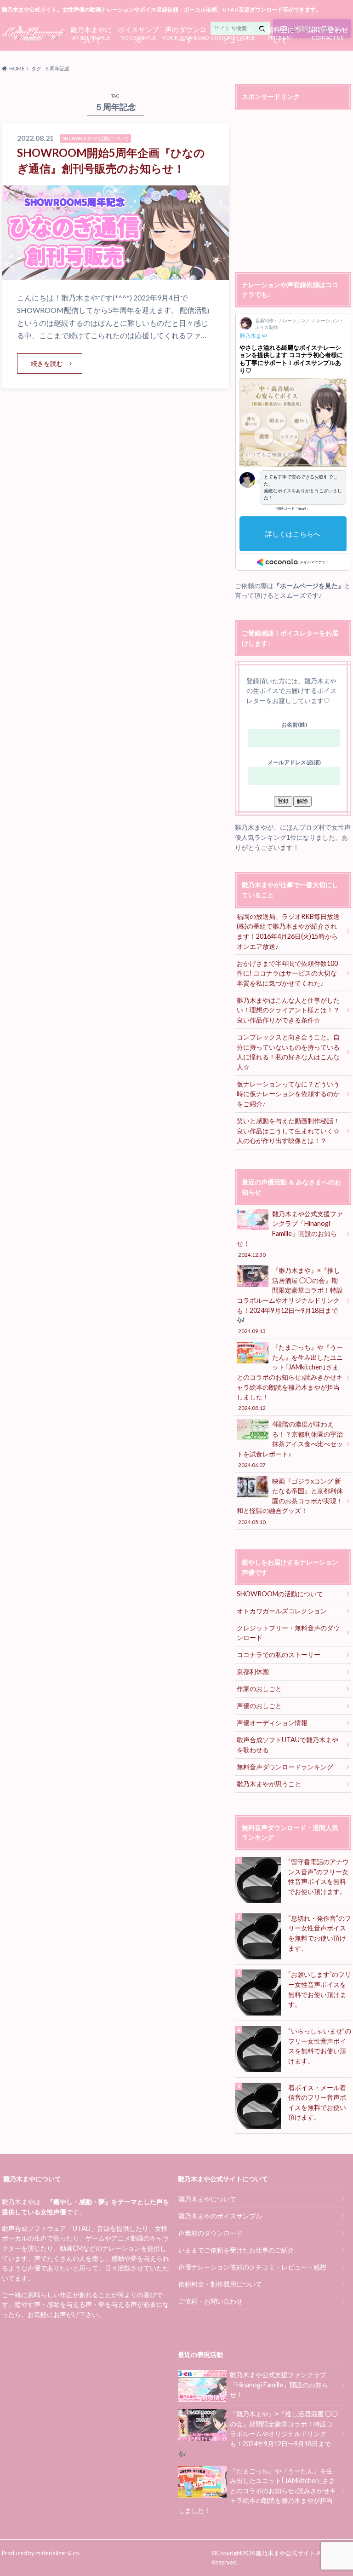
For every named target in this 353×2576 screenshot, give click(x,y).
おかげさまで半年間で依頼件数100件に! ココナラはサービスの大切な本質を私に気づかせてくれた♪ (287, 973)
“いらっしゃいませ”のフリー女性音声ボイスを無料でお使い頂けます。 (320, 2046)
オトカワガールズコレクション (282, 1611)
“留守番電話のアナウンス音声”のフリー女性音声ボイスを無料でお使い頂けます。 (319, 1877)
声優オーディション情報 (272, 1723)
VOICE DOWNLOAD (185, 33)
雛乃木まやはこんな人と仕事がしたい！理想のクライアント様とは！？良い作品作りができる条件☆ (288, 1010)
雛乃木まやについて (207, 2199)
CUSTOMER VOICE (233, 33)
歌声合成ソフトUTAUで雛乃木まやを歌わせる (288, 1745)
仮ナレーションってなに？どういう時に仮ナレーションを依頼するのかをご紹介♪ (288, 1094)
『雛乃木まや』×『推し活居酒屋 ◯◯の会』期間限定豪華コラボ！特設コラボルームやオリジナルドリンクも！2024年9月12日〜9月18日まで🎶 (290, 1300)
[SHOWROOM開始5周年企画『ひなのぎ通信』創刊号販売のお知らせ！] (116, 274)
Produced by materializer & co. (41, 2553)
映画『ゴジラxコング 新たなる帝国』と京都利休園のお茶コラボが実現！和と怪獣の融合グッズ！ (290, 1501)
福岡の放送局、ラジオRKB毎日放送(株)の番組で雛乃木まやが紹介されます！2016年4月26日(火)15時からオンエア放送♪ (288, 931)
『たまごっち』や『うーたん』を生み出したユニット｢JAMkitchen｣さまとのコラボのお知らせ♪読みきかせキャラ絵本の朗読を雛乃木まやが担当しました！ (290, 1377)
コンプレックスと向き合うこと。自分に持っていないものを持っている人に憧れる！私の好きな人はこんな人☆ (288, 1052)
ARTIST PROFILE (91, 33)
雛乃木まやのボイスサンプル (220, 2216)
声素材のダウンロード (211, 2233)
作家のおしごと (259, 1689)
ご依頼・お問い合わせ (211, 2301)
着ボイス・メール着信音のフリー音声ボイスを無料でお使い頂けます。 (317, 2102)
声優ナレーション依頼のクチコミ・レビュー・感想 (252, 2267)
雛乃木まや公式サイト (285, 2553)
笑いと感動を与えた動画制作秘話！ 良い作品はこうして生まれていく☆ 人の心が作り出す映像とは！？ (291, 1131)
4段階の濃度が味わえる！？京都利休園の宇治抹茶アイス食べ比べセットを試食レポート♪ (290, 1444)
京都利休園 (253, 1672)
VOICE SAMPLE (138, 33)
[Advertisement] (294, 192)
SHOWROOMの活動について (280, 1594)
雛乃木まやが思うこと (269, 1784)
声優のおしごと (259, 1706)
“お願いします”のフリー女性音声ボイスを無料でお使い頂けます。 (320, 1989)
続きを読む (47, 363)
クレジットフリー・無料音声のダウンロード (288, 1633)
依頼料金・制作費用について (220, 2284)
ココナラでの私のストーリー (279, 1655)
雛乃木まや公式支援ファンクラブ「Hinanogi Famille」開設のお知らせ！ (290, 1234)
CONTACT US (328, 32)
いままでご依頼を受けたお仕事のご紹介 (236, 2250)
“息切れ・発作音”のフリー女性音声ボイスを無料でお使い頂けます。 (320, 1933)
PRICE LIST (280, 33)
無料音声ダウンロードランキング (285, 1767)
